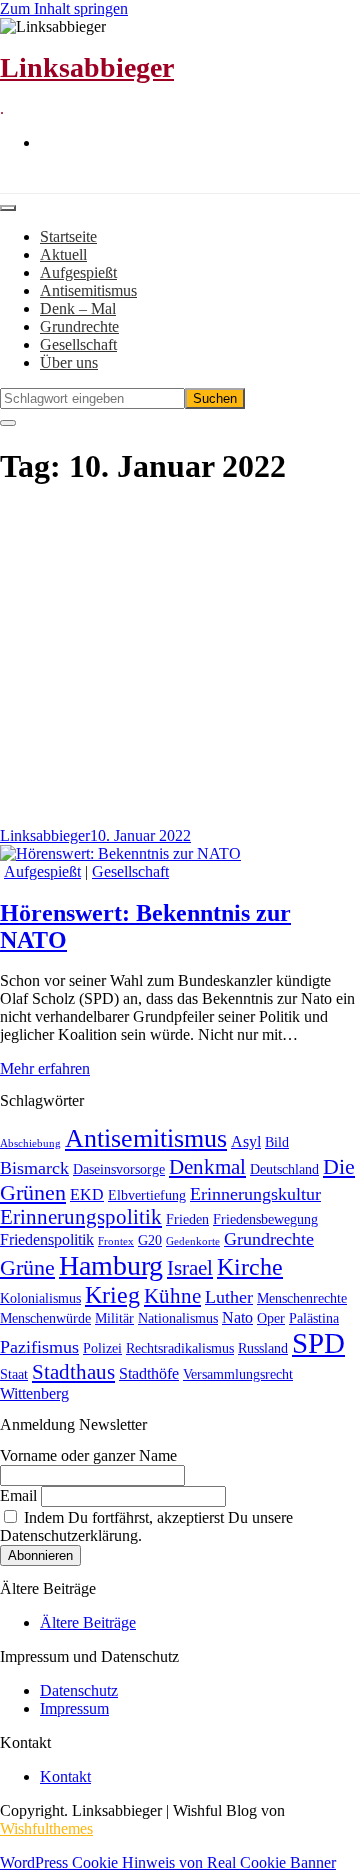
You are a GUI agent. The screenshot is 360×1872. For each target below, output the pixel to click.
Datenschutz (79, 1690)
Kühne (172, 1296)
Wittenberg (34, 1393)
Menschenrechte (302, 1298)
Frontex (116, 1241)
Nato (237, 1317)
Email (18, 1495)
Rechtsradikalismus (180, 1348)
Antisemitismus (88, 290)
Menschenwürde (45, 1318)
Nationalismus (178, 1318)
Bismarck (34, 1168)
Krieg (112, 1295)
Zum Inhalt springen (64, 8)
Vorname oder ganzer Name (88, 1455)
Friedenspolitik (47, 1239)
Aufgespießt (78, 272)
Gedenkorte (193, 1241)
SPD (318, 1343)
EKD (87, 1194)
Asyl (246, 1141)
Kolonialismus (40, 1298)
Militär (114, 1318)
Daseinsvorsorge (119, 1169)
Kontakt (65, 1776)
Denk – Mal (78, 308)
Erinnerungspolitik (81, 1217)
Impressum (74, 1708)
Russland (263, 1348)
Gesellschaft (78, 344)
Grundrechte (79, 326)
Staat (14, 1374)
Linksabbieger (87, 67)
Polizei (102, 1348)
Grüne (27, 1267)
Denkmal (207, 1167)
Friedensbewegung (265, 1219)
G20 (150, 1240)
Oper (271, 1318)
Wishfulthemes (46, 1828)
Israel (190, 1268)
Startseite (68, 236)
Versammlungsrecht (238, 1374)
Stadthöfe (149, 1373)
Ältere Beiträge (88, 1622)
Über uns (69, 362)
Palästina (314, 1318)
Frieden (187, 1219)
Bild (277, 1142)
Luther (229, 1297)
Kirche (250, 1267)
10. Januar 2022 (140, 835)
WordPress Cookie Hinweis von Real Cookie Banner (168, 1862)
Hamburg (111, 1265)
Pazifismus (39, 1347)
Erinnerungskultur (255, 1194)
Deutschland (284, 1169)
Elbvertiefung (147, 1195)
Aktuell (63, 254)
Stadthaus (73, 1372)
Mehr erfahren (45, 1068)
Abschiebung (30, 1143)
